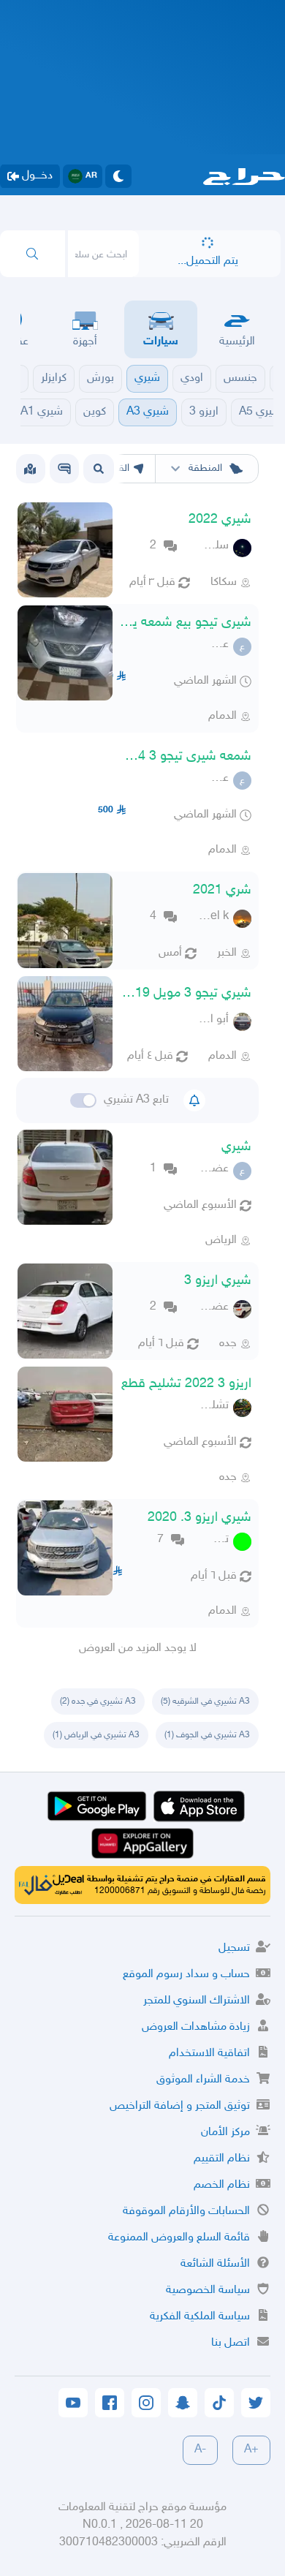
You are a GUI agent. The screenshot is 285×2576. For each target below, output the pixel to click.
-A (200, 2450)
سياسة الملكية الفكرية (200, 2317)
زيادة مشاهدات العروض (196, 2027)
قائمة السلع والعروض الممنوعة (179, 2238)
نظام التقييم (222, 2159)
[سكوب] (64, 469)
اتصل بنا (231, 2343)
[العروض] (30, 469)
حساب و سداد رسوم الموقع (186, 1975)
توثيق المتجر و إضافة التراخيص (180, 2106)
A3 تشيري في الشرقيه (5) (205, 1701)
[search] (33, 254)
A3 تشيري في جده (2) (98, 1701)
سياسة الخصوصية (208, 2290)
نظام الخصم (222, 2185)
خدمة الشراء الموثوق (203, 2080)
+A (251, 2450)
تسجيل (234, 1948)
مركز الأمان (225, 2133)
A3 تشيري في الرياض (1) (96, 1735)
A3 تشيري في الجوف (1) (207, 1735)
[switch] (83, 1100)
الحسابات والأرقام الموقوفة (186, 2211)
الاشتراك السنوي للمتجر (197, 2001)
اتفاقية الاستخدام (209, 2054)
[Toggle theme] (118, 176)
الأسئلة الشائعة (215, 2264)
